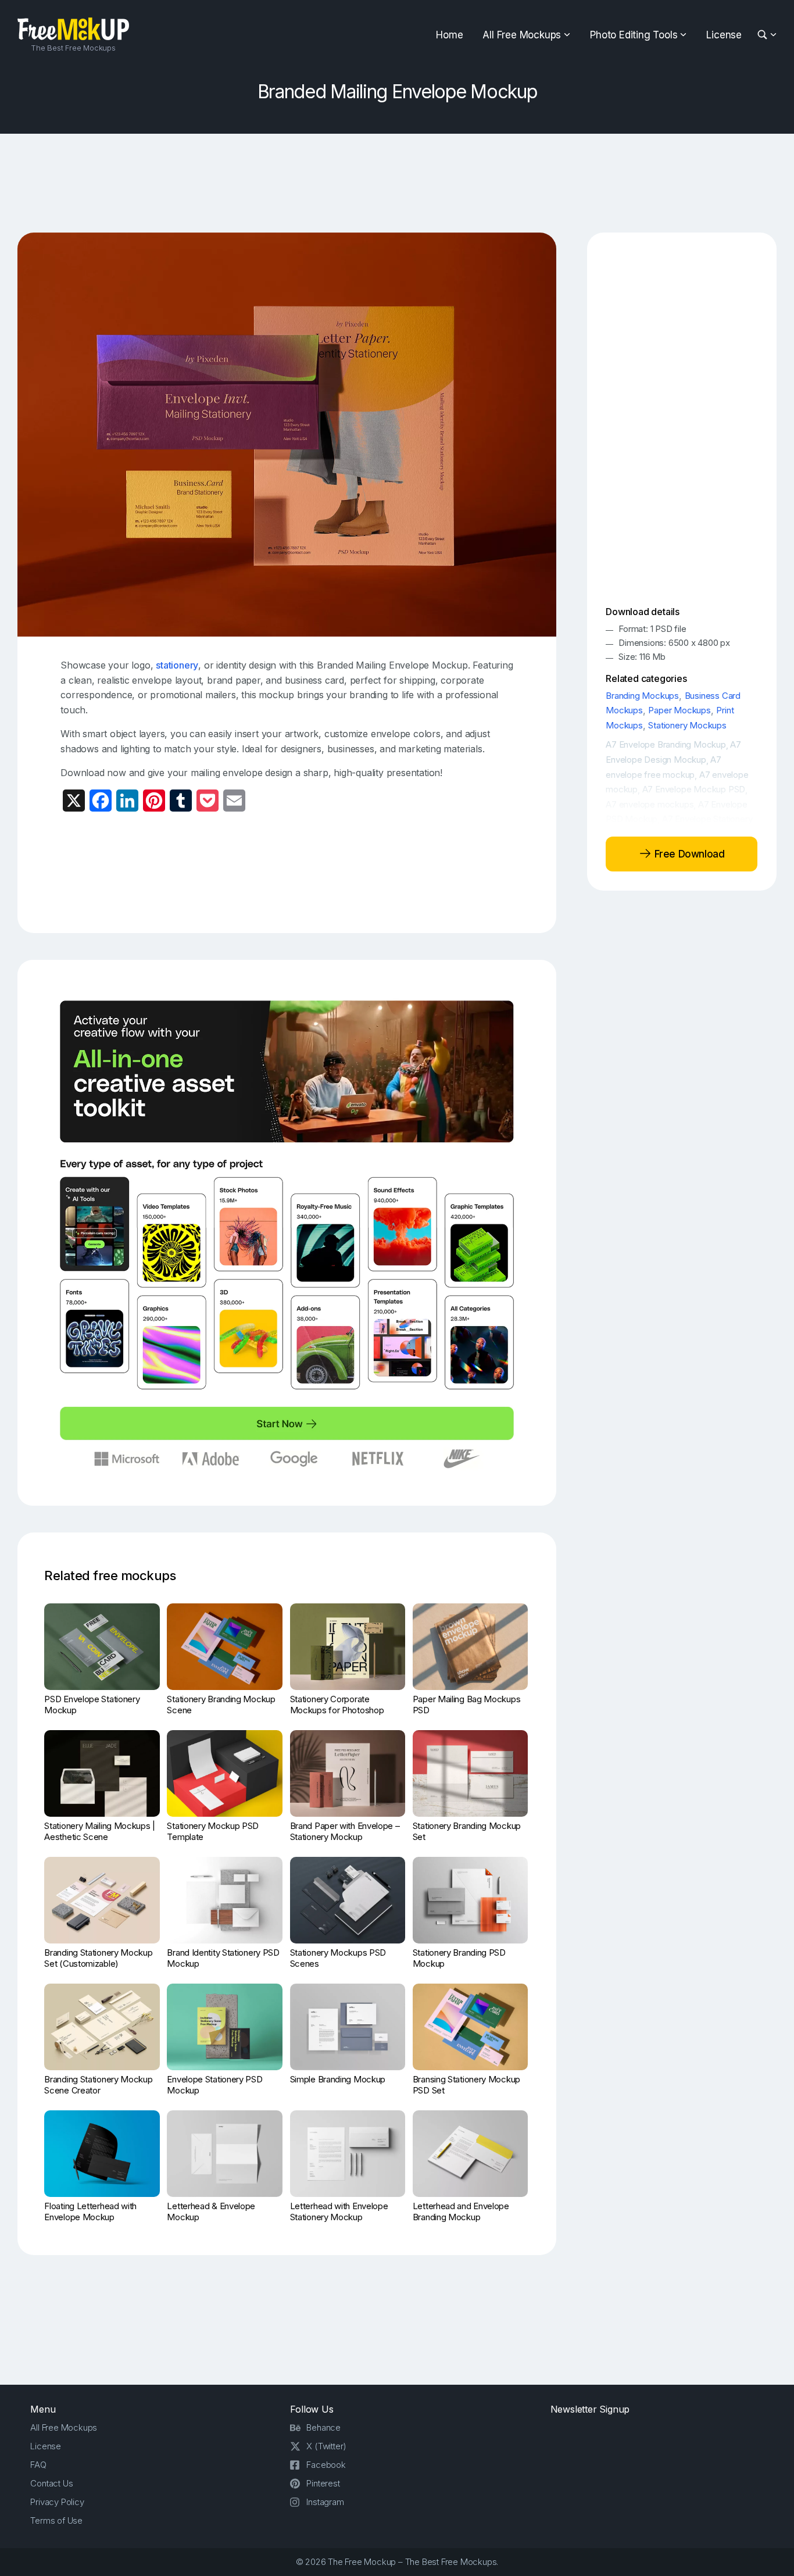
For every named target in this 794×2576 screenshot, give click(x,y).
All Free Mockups (522, 35)
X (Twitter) (326, 2446)
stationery (177, 665)
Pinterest (323, 2483)
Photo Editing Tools (634, 35)
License (724, 35)
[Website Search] (764, 35)
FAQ (38, 2465)
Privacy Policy (57, 2502)
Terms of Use (56, 2520)
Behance (323, 2427)
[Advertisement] (397, 183)
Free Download (688, 854)
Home (449, 35)
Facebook (326, 2465)
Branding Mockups (642, 696)
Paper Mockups (679, 710)
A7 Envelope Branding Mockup (666, 744)
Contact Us (51, 2483)
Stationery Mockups (687, 725)
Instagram (325, 2502)
